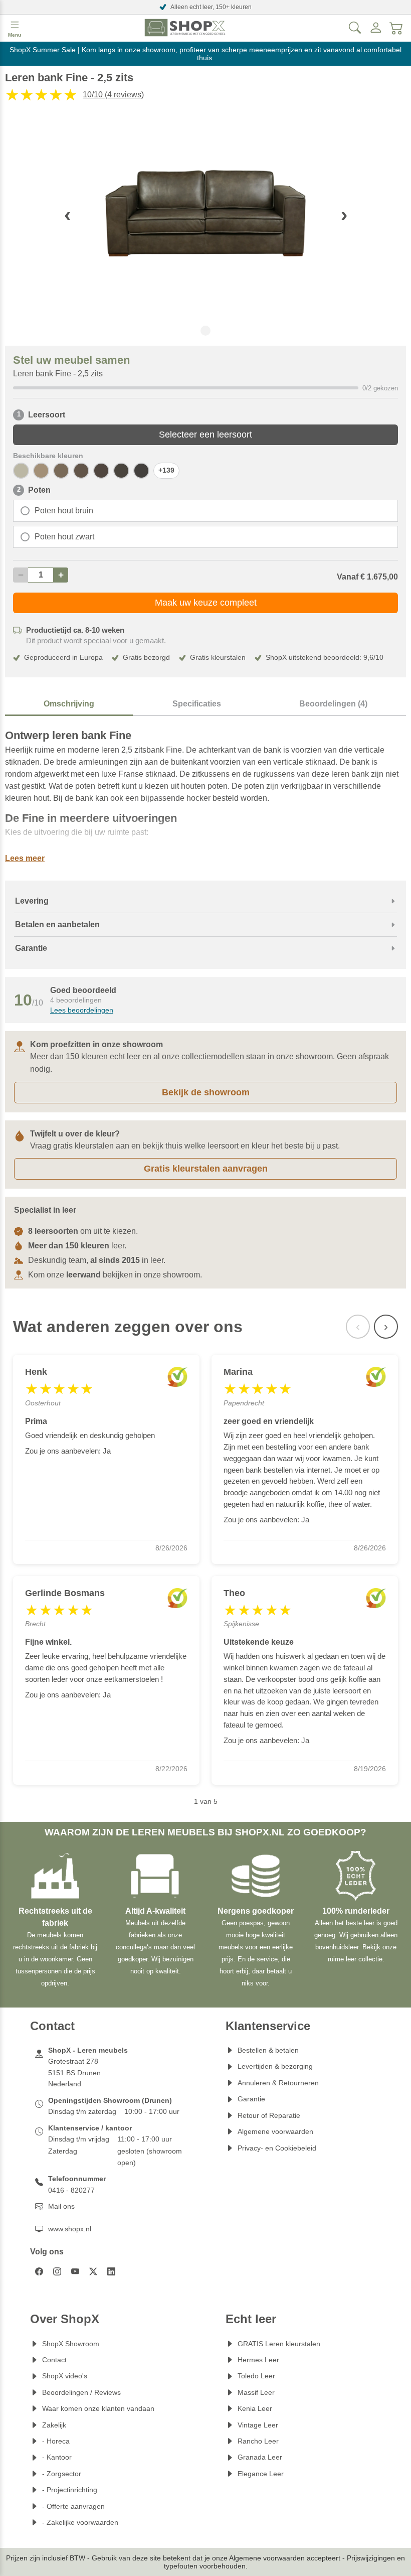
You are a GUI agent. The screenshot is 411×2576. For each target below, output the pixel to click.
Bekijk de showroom (206, 1092)
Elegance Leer (261, 2474)
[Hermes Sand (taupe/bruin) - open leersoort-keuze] (41, 471)
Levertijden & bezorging (275, 2066)
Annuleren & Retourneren (278, 2083)
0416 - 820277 (71, 2190)
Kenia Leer (255, 2408)
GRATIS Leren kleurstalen (279, 2344)
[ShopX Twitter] (93, 2271)
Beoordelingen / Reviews (81, 2392)
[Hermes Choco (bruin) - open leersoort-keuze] (101, 471)
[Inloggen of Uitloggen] (376, 28)
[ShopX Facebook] (39, 2271)
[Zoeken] (355, 28)
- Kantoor (57, 2457)
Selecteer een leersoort (205, 435)
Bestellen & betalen (268, 2050)
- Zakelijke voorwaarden (80, 2522)
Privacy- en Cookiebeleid (277, 2148)
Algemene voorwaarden (275, 2131)
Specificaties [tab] (197, 704)
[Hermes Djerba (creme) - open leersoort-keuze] (21, 471)
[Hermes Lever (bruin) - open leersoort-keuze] (81, 471)
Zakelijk (54, 2425)
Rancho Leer (258, 2441)
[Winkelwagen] (396, 28)
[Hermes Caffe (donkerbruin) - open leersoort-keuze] (141, 471)
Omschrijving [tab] (69, 704)
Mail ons (61, 2206)
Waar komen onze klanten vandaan (98, 2408)
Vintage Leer (258, 2425)
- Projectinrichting (70, 2490)
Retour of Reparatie (269, 2115)
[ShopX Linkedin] (111, 2271)
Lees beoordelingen (82, 1010)
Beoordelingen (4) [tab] (333, 704)
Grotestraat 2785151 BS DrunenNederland (74, 2072)
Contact (54, 2360)
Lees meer (25, 858)
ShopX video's (65, 2376)
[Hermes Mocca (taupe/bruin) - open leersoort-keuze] (61, 471)
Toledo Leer (256, 2376)
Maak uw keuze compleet (206, 603)
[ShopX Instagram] (57, 2271)
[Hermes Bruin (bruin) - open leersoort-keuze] (121, 471)
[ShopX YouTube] (75, 2271)
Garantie (251, 2099)
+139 (166, 470)
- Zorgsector (62, 2474)
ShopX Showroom (71, 2344)
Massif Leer (256, 2392)
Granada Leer (260, 2457)
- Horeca (56, 2441)
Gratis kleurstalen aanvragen (206, 1169)
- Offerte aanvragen (73, 2506)
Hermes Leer (258, 2360)
